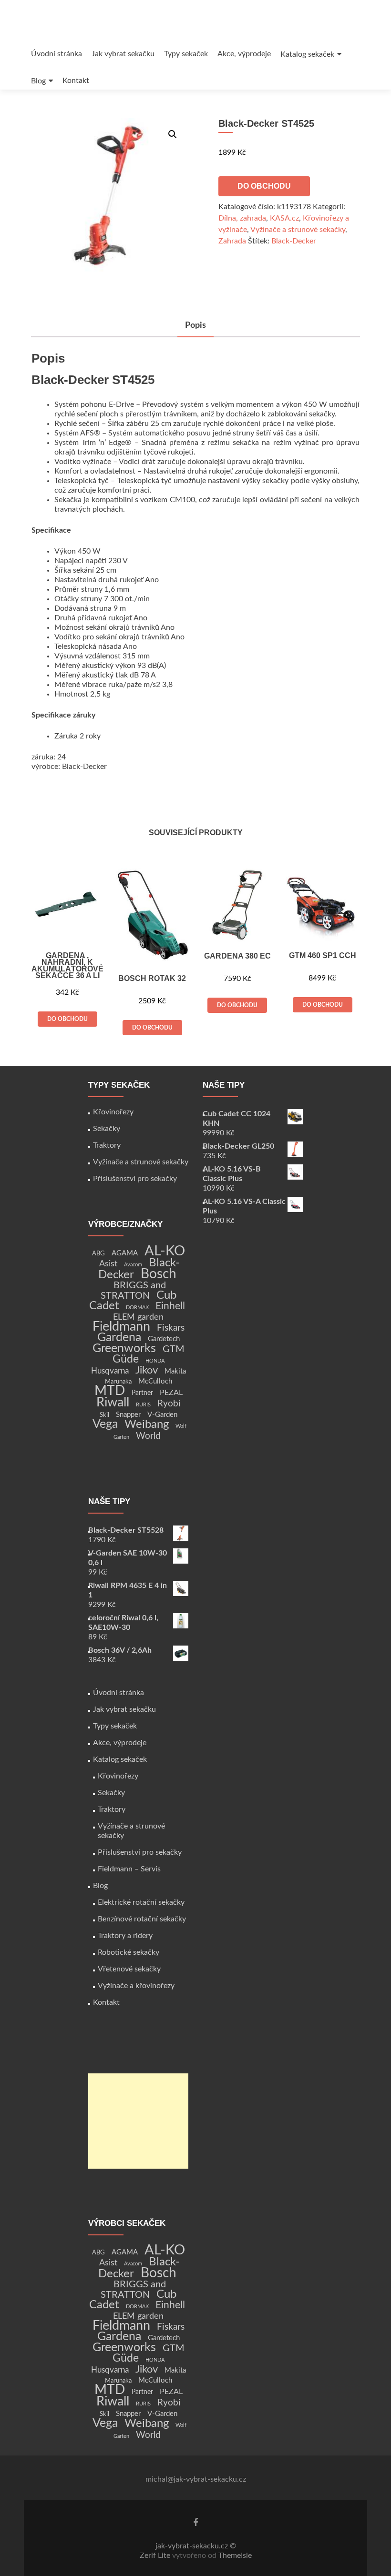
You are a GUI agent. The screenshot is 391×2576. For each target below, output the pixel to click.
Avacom (133, 1265)
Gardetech (164, 1339)
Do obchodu (264, 186)
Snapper (128, 1415)
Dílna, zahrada (242, 218)
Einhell (170, 1306)
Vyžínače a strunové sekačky (298, 230)
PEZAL (171, 1393)
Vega (105, 1424)
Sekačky (107, 1129)
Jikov (147, 1370)
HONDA (155, 1361)
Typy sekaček (186, 54)
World (148, 1436)
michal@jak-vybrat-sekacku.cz (196, 2479)
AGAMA (125, 1253)
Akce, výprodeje (244, 54)
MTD (110, 1391)
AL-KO (165, 1251)
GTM (174, 1349)
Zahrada (232, 241)
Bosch (159, 1274)
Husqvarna (110, 1371)
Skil (104, 1415)
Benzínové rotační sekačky (142, 1919)
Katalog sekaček (307, 54)
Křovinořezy (113, 1112)
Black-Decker (294, 241)
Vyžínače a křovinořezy (136, 1986)
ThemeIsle (235, 2556)
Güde (126, 1359)
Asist (108, 1264)
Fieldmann (121, 1327)
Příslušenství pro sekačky (135, 1179)
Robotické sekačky (129, 1952)
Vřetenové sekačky (129, 1969)
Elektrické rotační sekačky (141, 1902)
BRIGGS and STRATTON (133, 1291)
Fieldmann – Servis (129, 1869)
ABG (98, 1253)
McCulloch (155, 1381)
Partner (142, 1393)
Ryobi (169, 1404)
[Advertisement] (138, 2121)
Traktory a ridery (125, 1936)
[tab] (195, 326)
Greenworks (124, 1349)
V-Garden (162, 1415)
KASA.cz (284, 218)
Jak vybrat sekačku (123, 54)
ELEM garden (138, 1317)
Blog (38, 81)
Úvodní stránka (57, 54)
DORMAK (137, 1308)
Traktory (107, 1145)
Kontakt (76, 81)
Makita (175, 1371)
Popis (195, 325)
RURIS (143, 1405)
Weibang (147, 1424)
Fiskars (171, 1328)
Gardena (119, 1338)
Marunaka (118, 1382)
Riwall (113, 1402)
